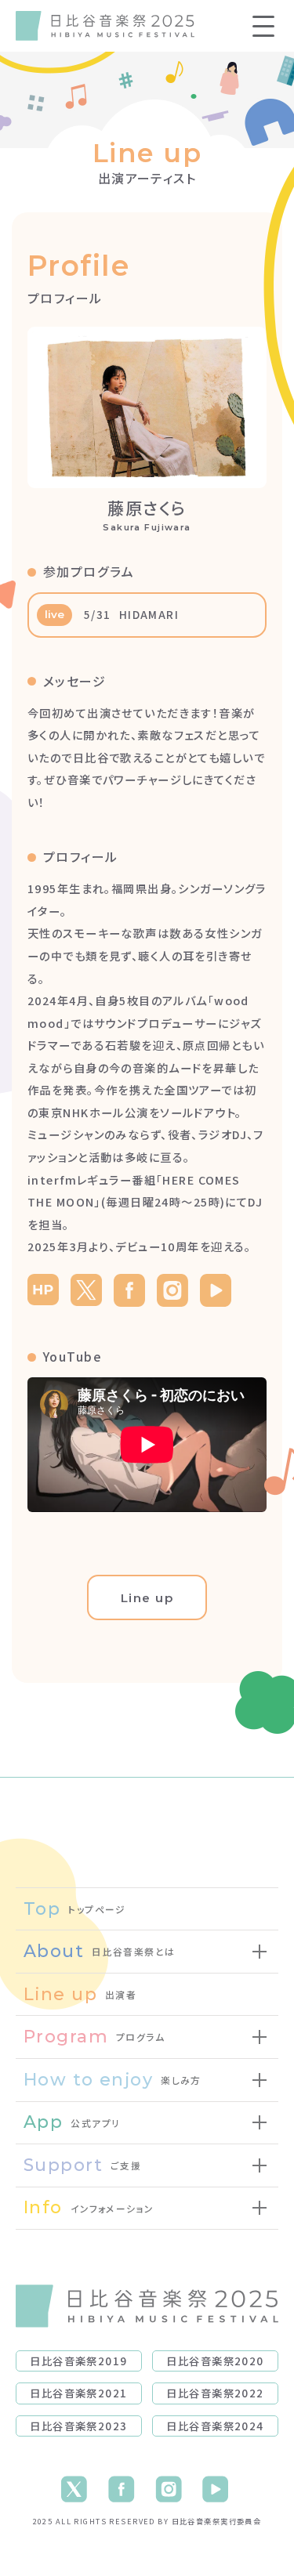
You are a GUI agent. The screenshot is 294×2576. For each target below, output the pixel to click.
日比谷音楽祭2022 (215, 2393)
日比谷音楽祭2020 (215, 2361)
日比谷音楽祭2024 (215, 2426)
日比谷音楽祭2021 (78, 2393)
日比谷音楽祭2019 (78, 2361)
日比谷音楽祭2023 (78, 2426)
